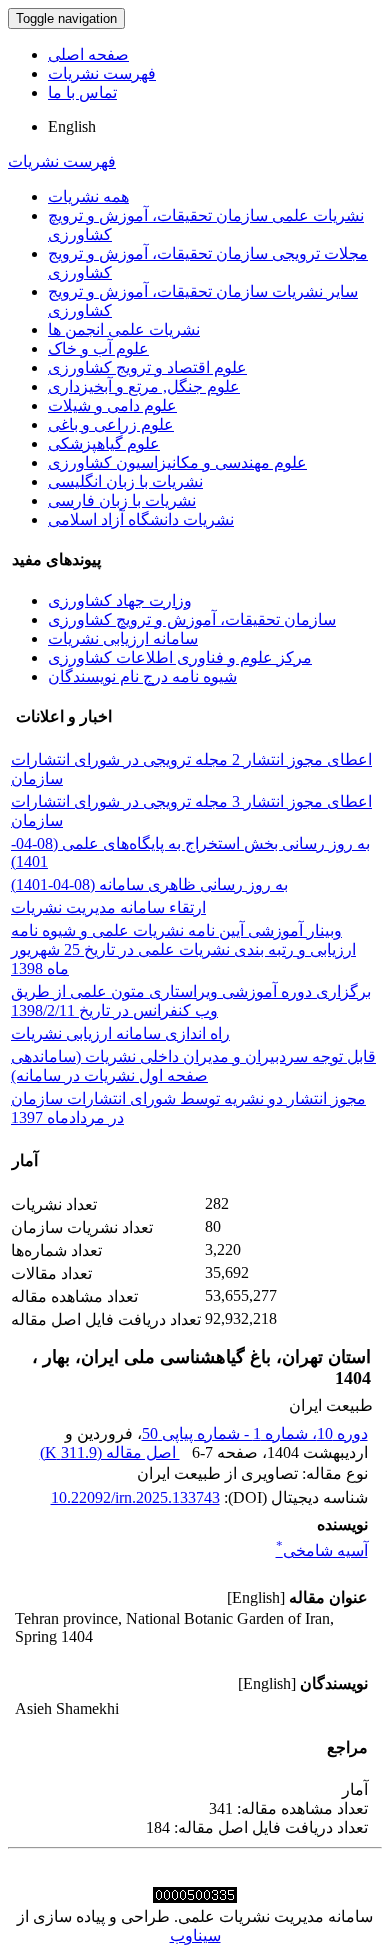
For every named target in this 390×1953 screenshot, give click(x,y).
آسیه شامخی (322, 1550)
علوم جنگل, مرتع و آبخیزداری (144, 386)
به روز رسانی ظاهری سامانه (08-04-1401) (149, 884)
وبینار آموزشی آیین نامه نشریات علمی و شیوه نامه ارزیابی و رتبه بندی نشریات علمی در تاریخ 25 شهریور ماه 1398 (183, 949)
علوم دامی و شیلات (112, 405)
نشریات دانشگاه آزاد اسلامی (141, 519)
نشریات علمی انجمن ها (124, 329)
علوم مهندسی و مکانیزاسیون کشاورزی (177, 462)
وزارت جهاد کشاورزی (120, 600)
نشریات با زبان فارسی (122, 500)
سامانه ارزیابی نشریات (123, 638)
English (72, 126)
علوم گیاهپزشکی (104, 443)
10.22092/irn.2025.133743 (135, 1497)
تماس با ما (82, 92)
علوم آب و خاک (98, 348)
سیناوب (195, 1935)
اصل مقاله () (110, 1452)
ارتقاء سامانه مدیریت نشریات (108, 907)
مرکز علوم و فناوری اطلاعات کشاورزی (180, 657)
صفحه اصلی (88, 54)
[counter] (195, 1897)
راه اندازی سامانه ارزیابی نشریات (120, 1033)
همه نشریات (88, 196)
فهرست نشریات (102, 73)
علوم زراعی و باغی (111, 424)
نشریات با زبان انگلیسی (125, 481)
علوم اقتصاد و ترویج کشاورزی (147, 367)
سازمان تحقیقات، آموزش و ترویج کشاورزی (192, 619)
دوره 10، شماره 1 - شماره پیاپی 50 (255, 1433)
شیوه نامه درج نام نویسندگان (142, 676)
